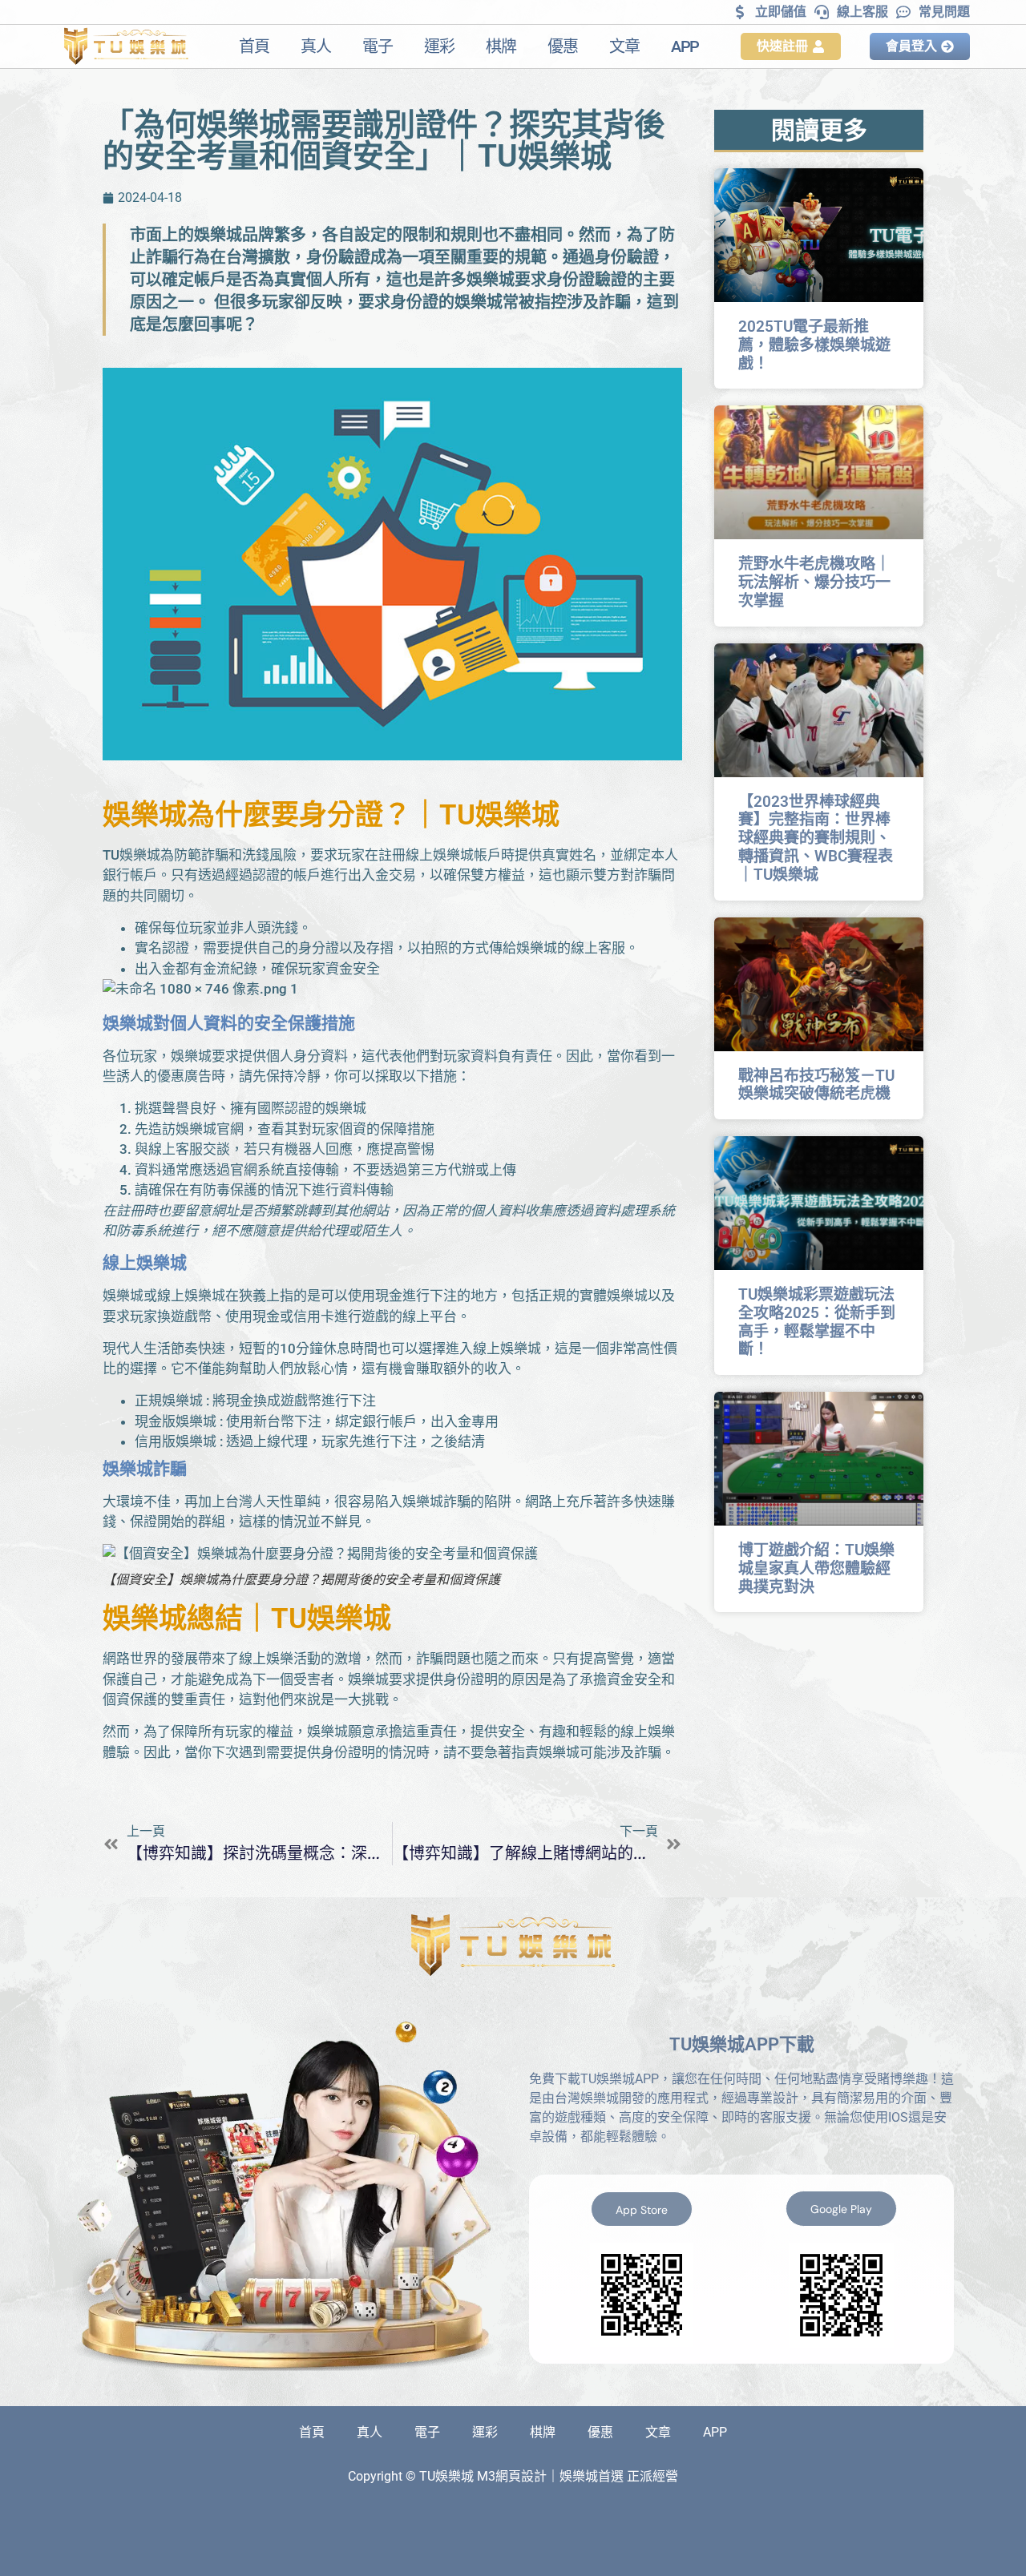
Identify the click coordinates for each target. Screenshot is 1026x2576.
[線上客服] (822, 12)
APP (685, 46)
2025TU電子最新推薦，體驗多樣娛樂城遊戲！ (814, 345)
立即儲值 (781, 12)
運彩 (439, 46)
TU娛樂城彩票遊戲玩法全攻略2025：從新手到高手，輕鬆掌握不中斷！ (817, 1322)
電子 (377, 46)
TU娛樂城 (499, 815)
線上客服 (862, 12)
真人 (315, 46)
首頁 (254, 46)
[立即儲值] (740, 12)
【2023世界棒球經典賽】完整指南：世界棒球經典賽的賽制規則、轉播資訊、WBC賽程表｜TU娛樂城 (816, 838)
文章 (624, 46)
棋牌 (501, 46)
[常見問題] (903, 12)
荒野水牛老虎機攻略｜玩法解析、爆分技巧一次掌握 (814, 582)
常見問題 (944, 12)
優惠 (562, 46)
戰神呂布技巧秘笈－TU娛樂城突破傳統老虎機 (816, 1085)
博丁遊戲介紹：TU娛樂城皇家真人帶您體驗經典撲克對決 (816, 1568)
